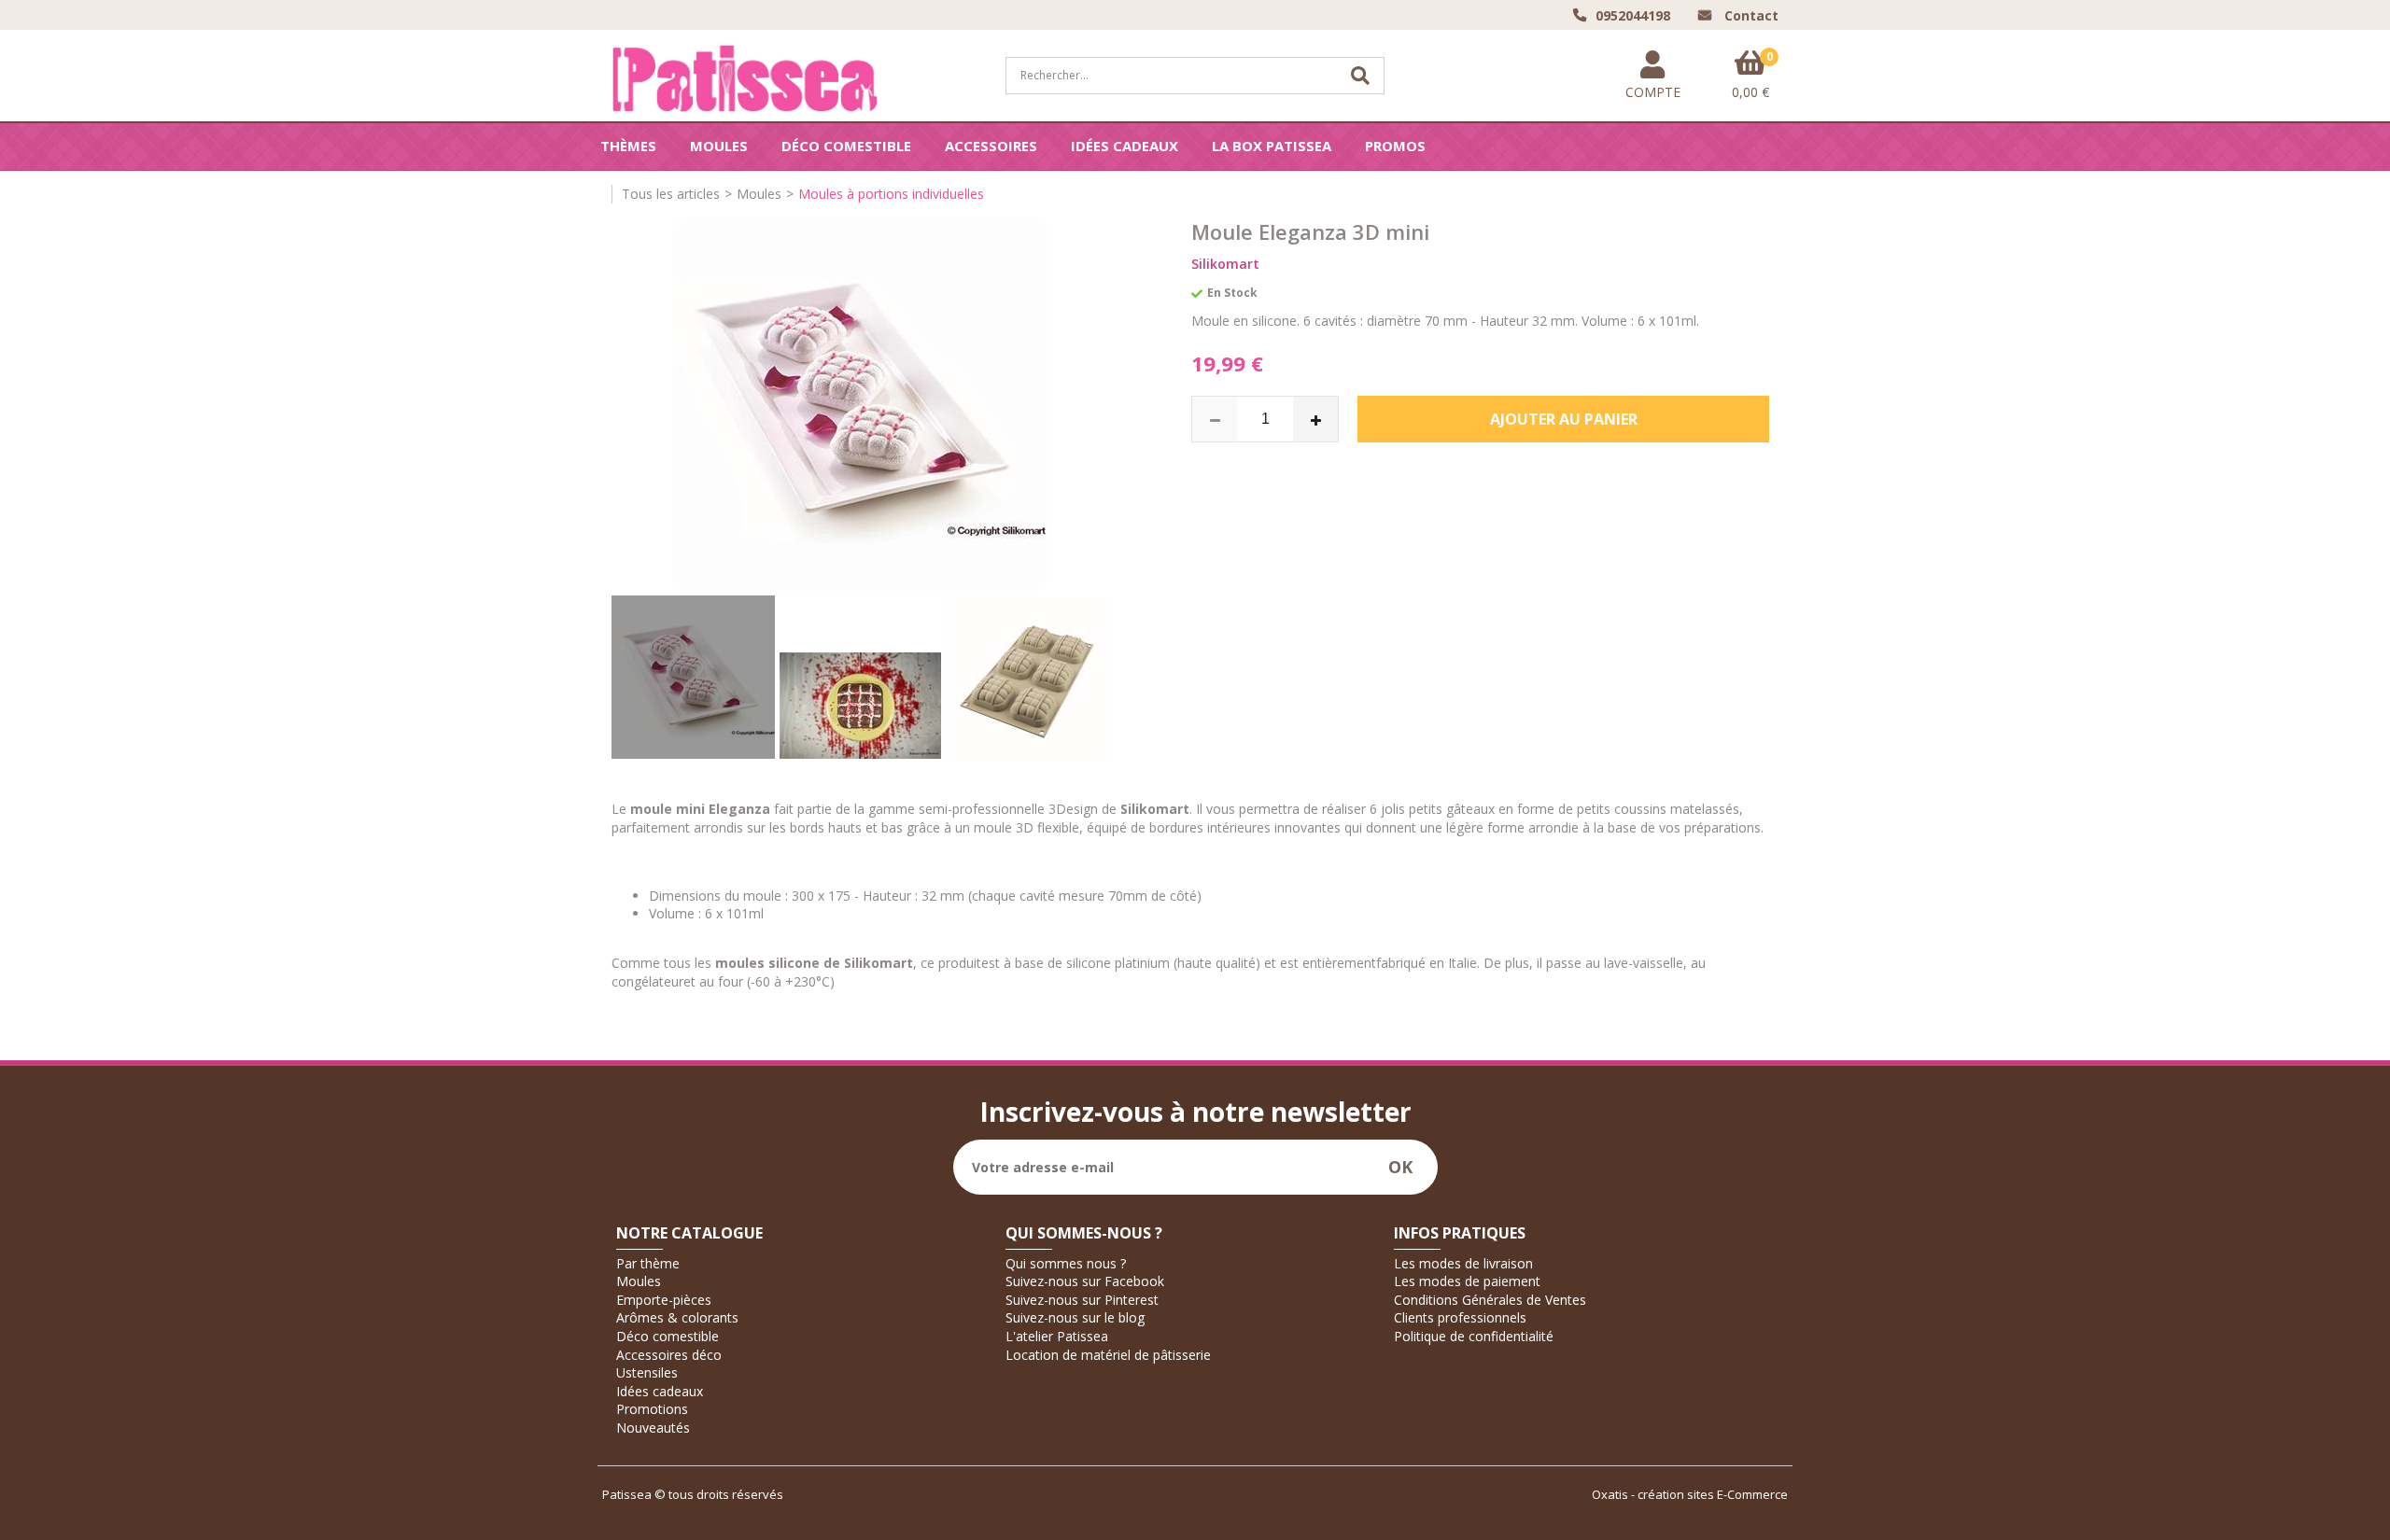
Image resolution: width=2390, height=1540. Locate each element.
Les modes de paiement (1467, 1281)
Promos (1395, 146)
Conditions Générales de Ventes (1490, 1300)
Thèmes (628, 146)
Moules (719, 146)
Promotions (652, 1409)
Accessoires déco (669, 1355)
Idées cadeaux (1125, 146)
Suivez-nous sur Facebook (1085, 1281)
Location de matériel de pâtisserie (1108, 1355)
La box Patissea (1272, 146)
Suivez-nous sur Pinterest (1082, 1300)
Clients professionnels (1460, 1317)
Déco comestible (846, 146)
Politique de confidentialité (1474, 1336)
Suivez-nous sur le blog (1075, 1317)
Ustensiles (647, 1372)
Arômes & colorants (677, 1317)
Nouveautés (653, 1428)
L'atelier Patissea (1057, 1336)
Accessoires (991, 146)
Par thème (648, 1263)
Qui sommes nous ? (1066, 1263)
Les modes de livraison (1463, 1263)
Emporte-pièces (664, 1300)
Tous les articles (671, 194)
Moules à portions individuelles (891, 194)
